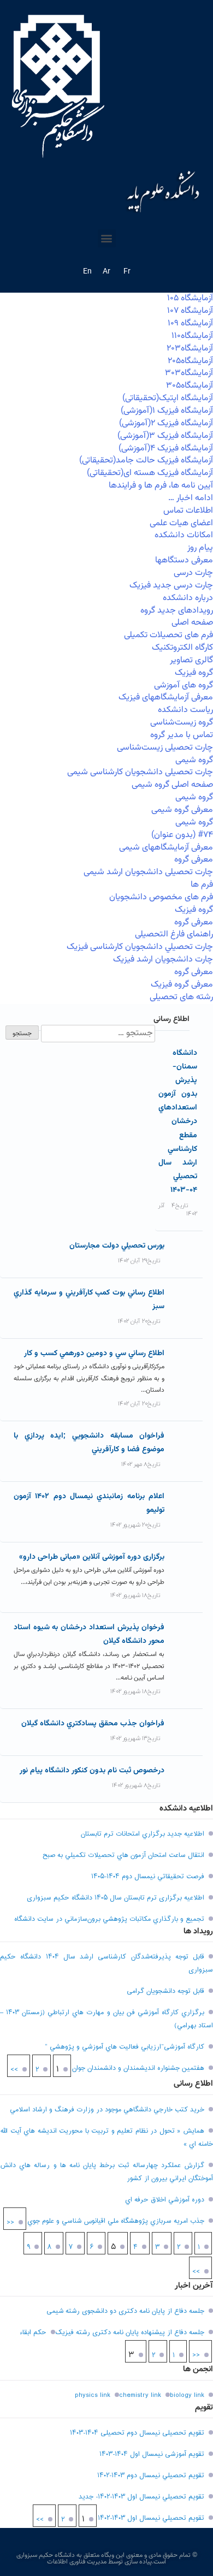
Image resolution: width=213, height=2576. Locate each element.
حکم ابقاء (33, 2332)
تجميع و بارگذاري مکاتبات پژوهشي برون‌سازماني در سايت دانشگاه (109, 1919)
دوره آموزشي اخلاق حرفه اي (165, 2200)
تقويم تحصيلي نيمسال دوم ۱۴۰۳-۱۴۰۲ (151, 2476)
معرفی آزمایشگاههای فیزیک (166, 698)
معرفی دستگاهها (184, 560)
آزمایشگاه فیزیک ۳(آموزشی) (165, 436)
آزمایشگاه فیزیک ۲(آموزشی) (166, 423)
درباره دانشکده (188, 598)
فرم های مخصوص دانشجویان (161, 897)
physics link (93, 2395)
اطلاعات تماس (188, 511)
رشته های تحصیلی (181, 997)
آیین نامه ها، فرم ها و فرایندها (161, 486)
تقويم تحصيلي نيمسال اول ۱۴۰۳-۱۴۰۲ (151, 2518)
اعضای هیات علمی (181, 523)
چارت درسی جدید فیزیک (171, 586)
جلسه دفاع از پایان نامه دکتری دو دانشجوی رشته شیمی (125, 2311)
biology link (187, 2395)
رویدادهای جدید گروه (177, 611)
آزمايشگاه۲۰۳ (190, 349)
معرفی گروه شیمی (182, 810)
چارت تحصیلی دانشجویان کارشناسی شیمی (140, 772)
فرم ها (202, 885)
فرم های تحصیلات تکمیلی (168, 635)
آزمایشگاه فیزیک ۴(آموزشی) (166, 449)
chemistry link (140, 2395)
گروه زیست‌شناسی (182, 723)
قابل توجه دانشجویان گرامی (165, 1991)
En (87, 272)
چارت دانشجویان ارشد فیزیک (163, 960)
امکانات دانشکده (184, 535)
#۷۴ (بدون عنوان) (182, 835)
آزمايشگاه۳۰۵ (190, 386)
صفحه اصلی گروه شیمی (172, 785)
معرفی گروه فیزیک (182, 985)
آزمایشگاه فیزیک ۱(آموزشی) (167, 411)
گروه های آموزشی (184, 685)
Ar (106, 272)
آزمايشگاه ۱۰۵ (190, 298)
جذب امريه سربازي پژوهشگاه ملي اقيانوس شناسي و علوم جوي (116, 2221)
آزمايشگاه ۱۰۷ (190, 311)
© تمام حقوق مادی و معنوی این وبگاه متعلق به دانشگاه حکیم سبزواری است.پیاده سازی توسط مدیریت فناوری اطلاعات (107, 2559)
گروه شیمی (194, 760)
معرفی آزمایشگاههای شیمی (166, 848)
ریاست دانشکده (185, 710)
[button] (107, 238)
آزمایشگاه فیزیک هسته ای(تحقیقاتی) (150, 473)
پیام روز (200, 548)
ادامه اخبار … (191, 498)
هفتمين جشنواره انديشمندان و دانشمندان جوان (138, 2068)
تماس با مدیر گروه (182, 735)
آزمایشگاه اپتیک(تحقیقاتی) (168, 398)
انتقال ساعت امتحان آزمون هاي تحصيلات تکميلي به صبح (123, 1855)
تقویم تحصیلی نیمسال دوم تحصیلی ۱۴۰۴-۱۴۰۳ (137, 2433)
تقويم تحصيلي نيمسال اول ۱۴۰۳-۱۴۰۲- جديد (141, 2497)
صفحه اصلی (192, 623)
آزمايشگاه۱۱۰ (192, 336)
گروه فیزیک (194, 673)
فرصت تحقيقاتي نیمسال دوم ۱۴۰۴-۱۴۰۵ (148, 1877)
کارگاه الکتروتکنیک (182, 648)
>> (14, 2070)
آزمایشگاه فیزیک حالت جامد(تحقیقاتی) (146, 461)
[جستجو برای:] (97, 1034)
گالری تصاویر (191, 660)
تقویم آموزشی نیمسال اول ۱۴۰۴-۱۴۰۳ (152, 2454)
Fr (127, 272)
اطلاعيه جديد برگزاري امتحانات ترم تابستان (143, 1834)
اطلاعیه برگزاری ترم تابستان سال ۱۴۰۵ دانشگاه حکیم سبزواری (116, 1898)
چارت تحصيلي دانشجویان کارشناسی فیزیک (140, 947)
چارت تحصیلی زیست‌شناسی (165, 748)
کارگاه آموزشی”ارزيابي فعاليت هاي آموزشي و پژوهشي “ (125, 2047)
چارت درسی (193, 573)
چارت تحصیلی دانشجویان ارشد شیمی (148, 872)
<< (10, 2223)
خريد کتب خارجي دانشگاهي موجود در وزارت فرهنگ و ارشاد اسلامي (107, 2110)
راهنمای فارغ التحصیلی (174, 934)
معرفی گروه (194, 860)
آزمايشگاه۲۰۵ (190, 361)
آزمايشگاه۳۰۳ (189, 373)
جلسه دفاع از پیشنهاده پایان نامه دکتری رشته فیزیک (130, 2332)
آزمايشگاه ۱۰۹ (190, 324)
